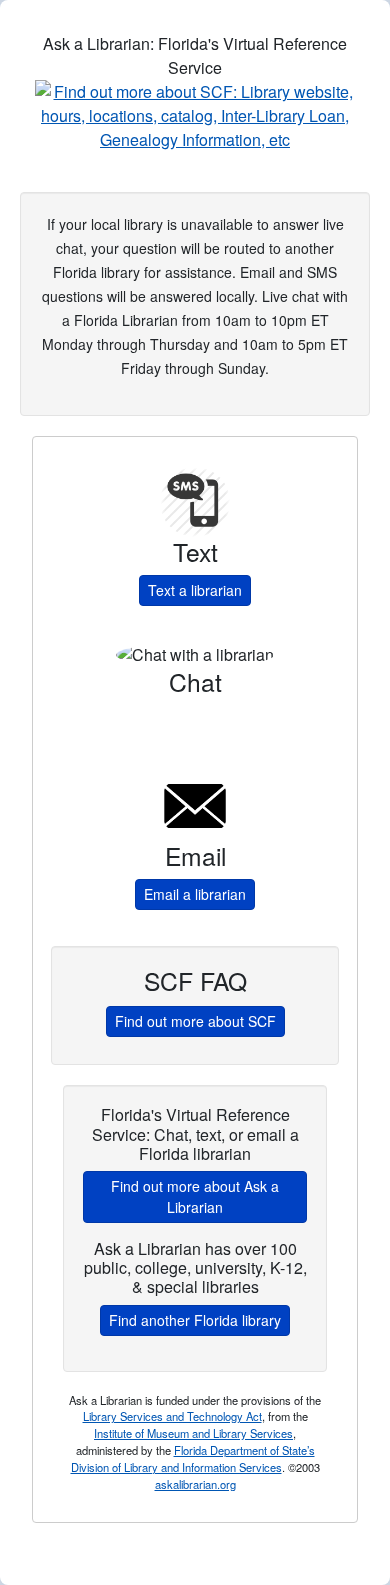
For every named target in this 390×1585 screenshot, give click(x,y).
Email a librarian (195, 894)
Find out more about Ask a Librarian (195, 1196)
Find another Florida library (195, 1320)
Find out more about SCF (195, 1021)
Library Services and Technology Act (172, 1416)
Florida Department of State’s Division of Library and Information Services (193, 1458)
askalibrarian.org (195, 1484)
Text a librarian (195, 590)
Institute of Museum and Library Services (193, 1433)
